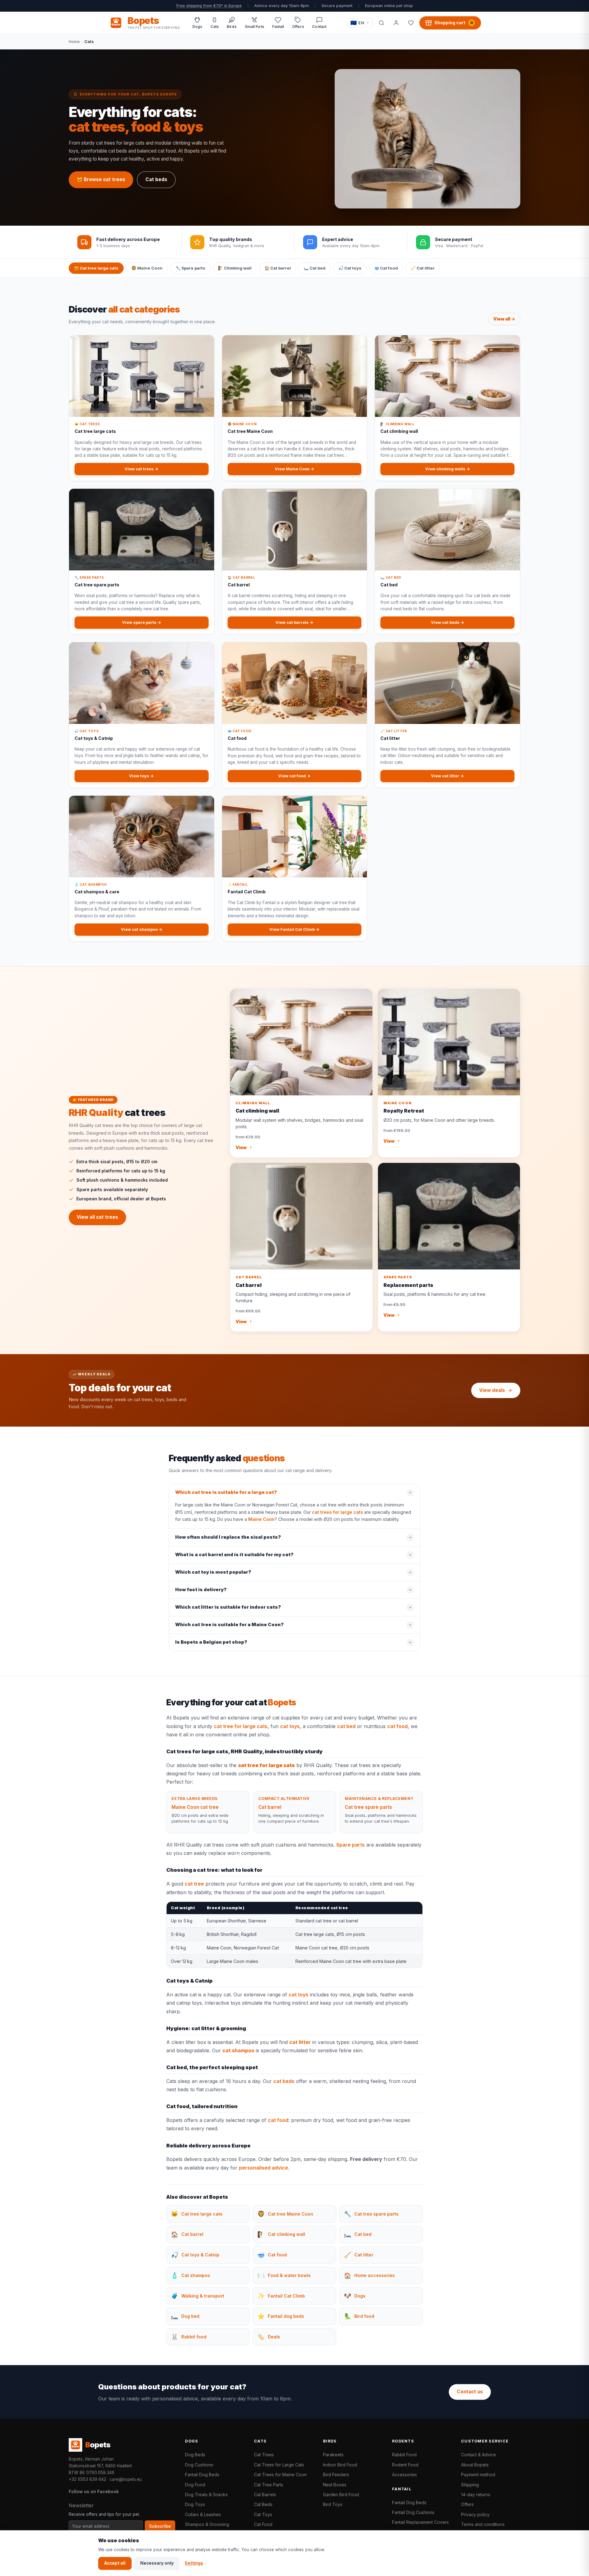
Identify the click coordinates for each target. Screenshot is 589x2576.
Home (74, 41)
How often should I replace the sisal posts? (228, 1537)
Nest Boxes (335, 2485)
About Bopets (475, 2465)
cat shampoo (238, 2050)
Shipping (470, 2485)
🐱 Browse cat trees (101, 179)
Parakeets (333, 2455)
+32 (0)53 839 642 (87, 2479)
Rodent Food (405, 2465)
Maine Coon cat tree (195, 1807)
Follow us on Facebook (94, 2491)
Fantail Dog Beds (202, 2475)
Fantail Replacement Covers (420, 2522)
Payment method (478, 2475)
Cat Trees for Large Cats (279, 2465)
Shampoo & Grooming (207, 2524)
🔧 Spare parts (190, 268)
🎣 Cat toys (350, 268)
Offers (467, 2504)
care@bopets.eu (126, 2479)
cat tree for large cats (241, 1726)
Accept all (115, 2563)
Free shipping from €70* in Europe (209, 6)
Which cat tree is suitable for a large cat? (226, 1492)
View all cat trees (97, 1217)
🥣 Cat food (386, 268)
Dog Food (195, 2485)
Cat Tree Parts (269, 2485)
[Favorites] (411, 23)
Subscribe (160, 2526)
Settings (194, 2563)
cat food (397, 1726)
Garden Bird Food (341, 2494)
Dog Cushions (199, 2465)
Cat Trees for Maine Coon (280, 2475)
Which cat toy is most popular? (213, 1572)
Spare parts (350, 1845)
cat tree (194, 1884)
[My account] (396, 23)
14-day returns (476, 2494)
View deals (492, 1390)
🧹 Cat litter (423, 268)
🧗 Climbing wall (235, 268)
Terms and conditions (483, 2524)
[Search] (381, 23)
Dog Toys (195, 2504)
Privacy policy (475, 2514)
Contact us (470, 2392)
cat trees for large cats (337, 1512)
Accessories (404, 2475)
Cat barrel (270, 1807)
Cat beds (156, 179)
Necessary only (157, 2563)
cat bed (346, 1726)
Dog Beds (195, 2455)
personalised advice (264, 2168)
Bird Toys (333, 2504)
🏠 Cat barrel (278, 268)
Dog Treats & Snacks (206, 2494)
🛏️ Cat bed (315, 268)
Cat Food (263, 2524)
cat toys (290, 1726)
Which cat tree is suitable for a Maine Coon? (229, 1625)
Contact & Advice (479, 2455)
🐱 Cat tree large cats (96, 268)
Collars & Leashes (203, 2514)
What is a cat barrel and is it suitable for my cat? (234, 1555)
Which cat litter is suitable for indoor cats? (228, 1607)
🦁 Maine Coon (147, 268)
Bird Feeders (336, 2475)
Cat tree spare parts (368, 1807)
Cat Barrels (265, 2494)
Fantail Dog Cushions (413, 2512)
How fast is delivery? (201, 1590)
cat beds (284, 2081)
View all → (504, 319)
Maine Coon (261, 1519)
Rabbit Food (404, 2455)
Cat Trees (264, 2455)
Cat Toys (263, 2514)
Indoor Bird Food (340, 2465)
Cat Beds (263, 2504)
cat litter (300, 2042)
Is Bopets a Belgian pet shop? (211, 1642)
